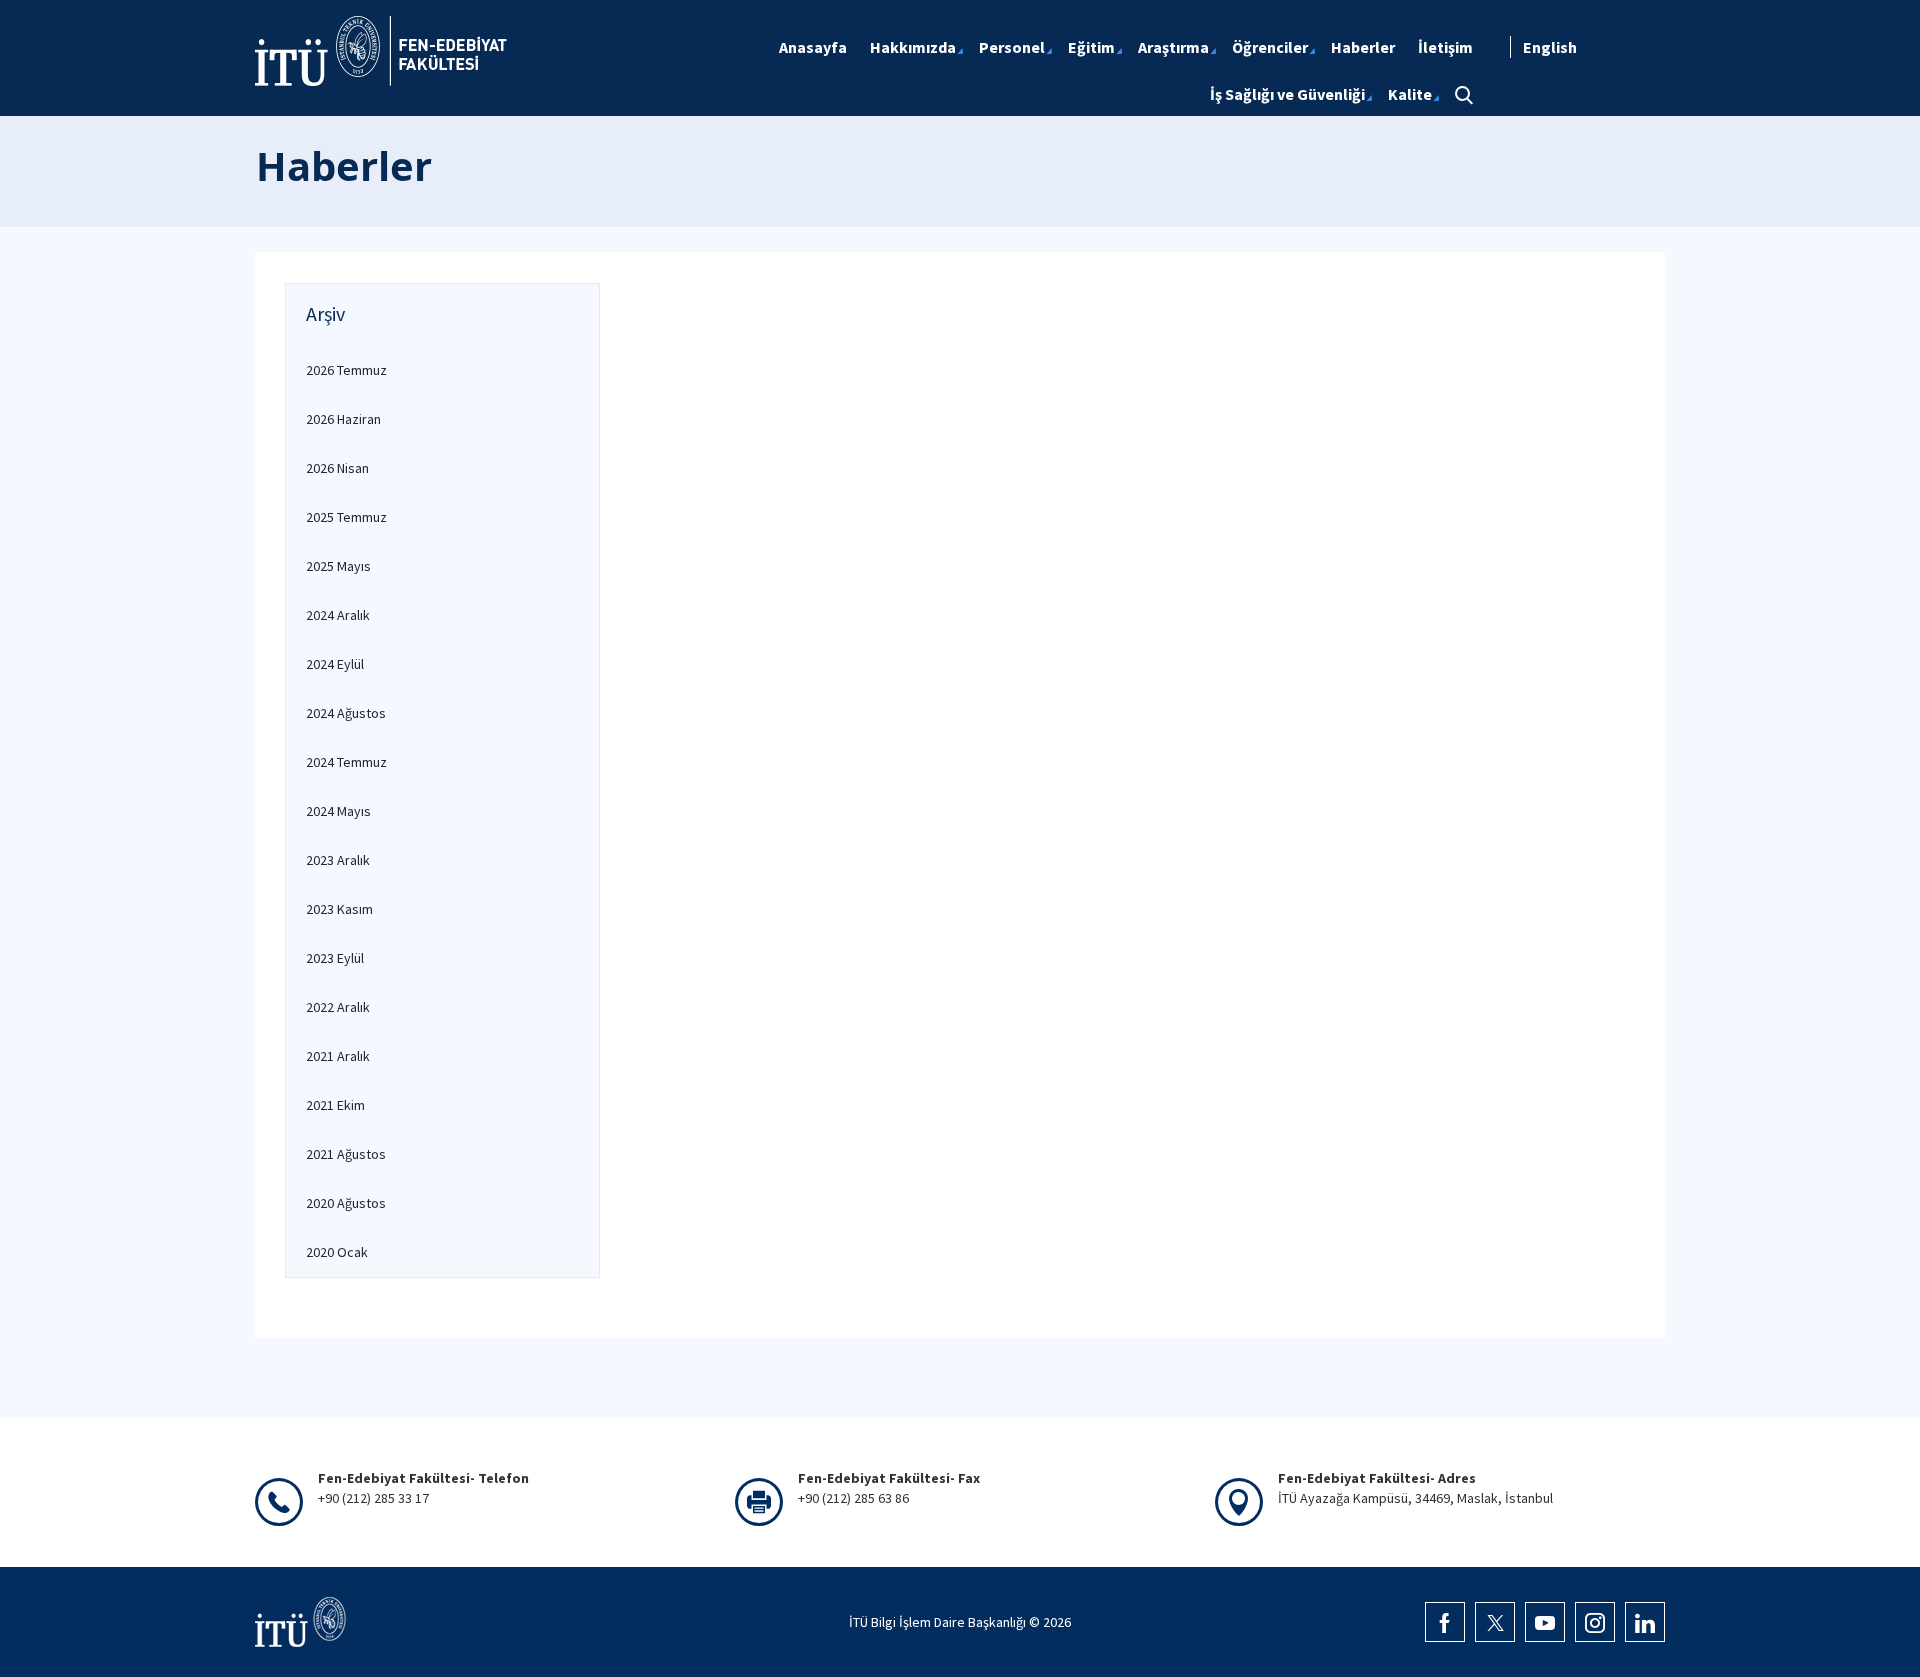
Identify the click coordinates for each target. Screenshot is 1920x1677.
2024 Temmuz (346, 762)
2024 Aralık (338, 615)
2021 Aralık (338, 1056)
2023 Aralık (338, 860)
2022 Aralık (338, 1007)
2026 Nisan (337, 468)
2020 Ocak (337, 1252)
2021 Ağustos (346, 1154)
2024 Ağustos (346, 713)
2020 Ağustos (346, 1203)
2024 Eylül (335, 664)
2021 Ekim (335, 1105)
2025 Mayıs (338, 566)
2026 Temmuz (346, 370)
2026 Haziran (343, 419)
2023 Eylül (335, 958)
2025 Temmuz (346, 517)
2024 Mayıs (338, 811)
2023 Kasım (339, 909)
